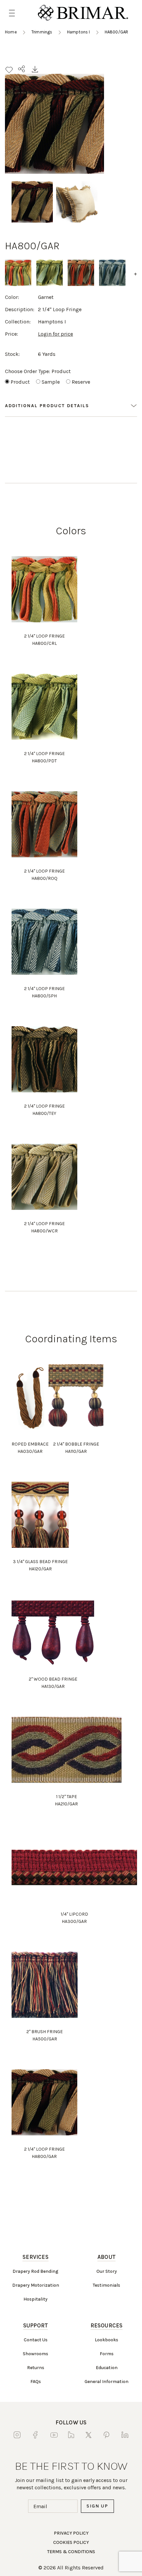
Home (11, 32)
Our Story (107, 2271)
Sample (51, 382)
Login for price (55, 334)
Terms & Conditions (71, 2552)
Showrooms (35, 2354)
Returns (36, 2368)
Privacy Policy (71, 2533)
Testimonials (106, 2285)
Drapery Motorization (36, 2285)
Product (20, 382)
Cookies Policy (71, 2542)
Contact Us (36, 2340)
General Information (106, 2382)
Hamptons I (79, 32)
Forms (107, 2354)
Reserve (81, 382)
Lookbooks (106, 2340)
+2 (137, 274)
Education (107, 2368)
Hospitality (35, 2299)
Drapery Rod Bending (35, 2271)
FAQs (36, 2382)
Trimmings (42, 32)
